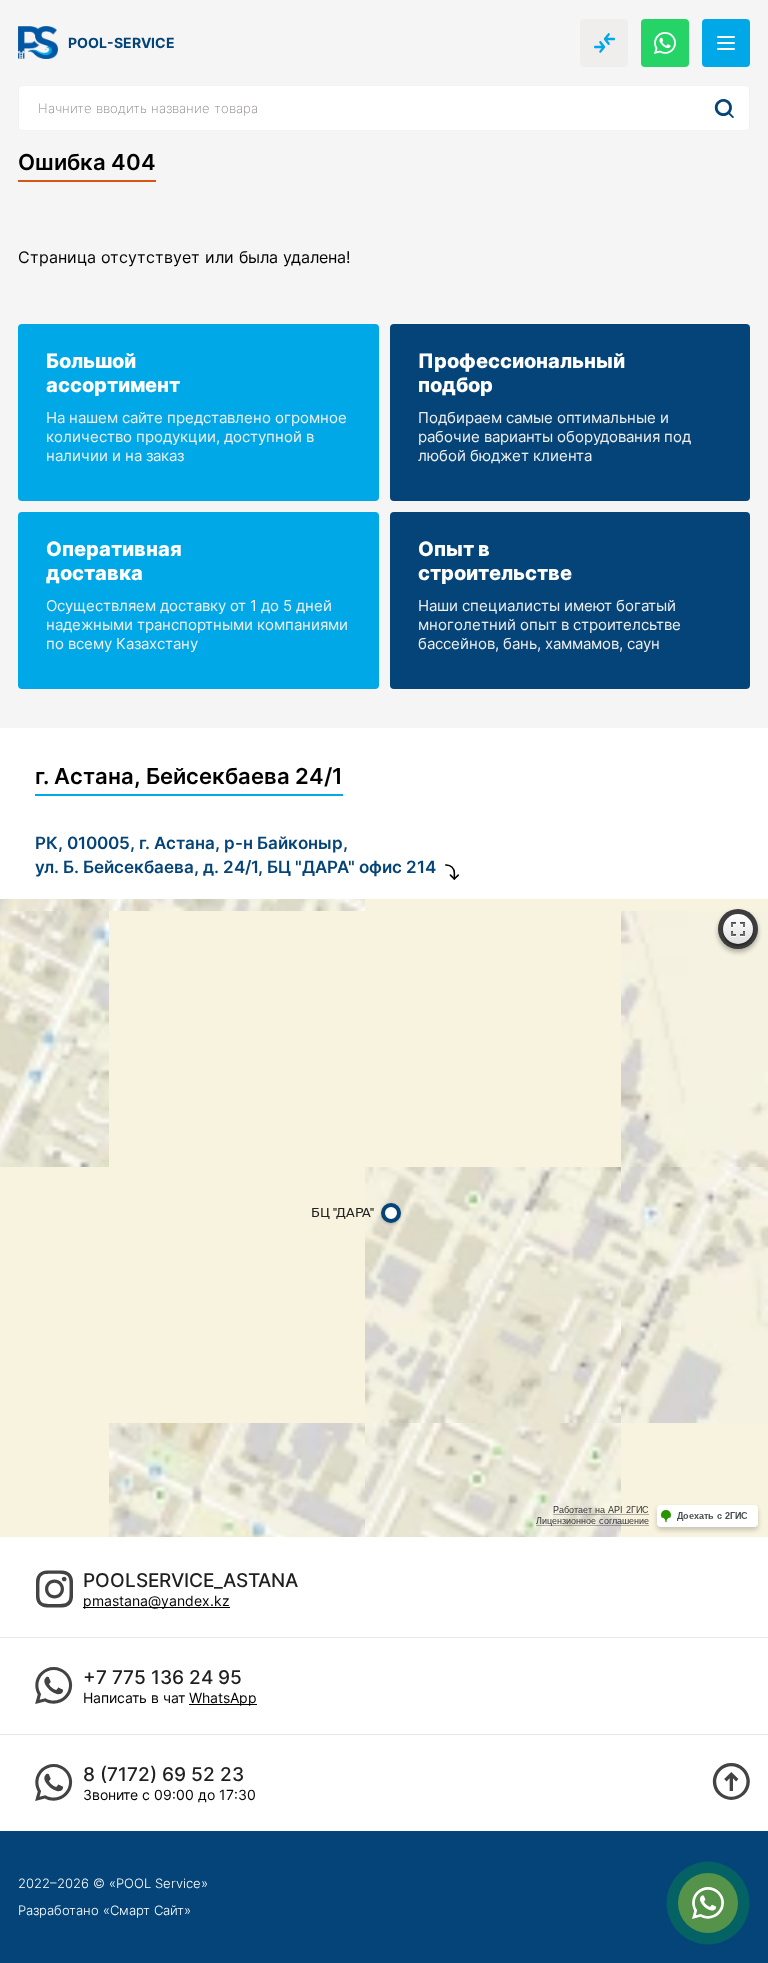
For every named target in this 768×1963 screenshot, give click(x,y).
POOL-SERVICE (121, 42)
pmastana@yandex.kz (156, 1600)
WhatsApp (223, 1697)
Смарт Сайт (147, 1910)
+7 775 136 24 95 (162, 1677)
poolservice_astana (190, 1580)
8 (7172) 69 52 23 (163, 1774)
